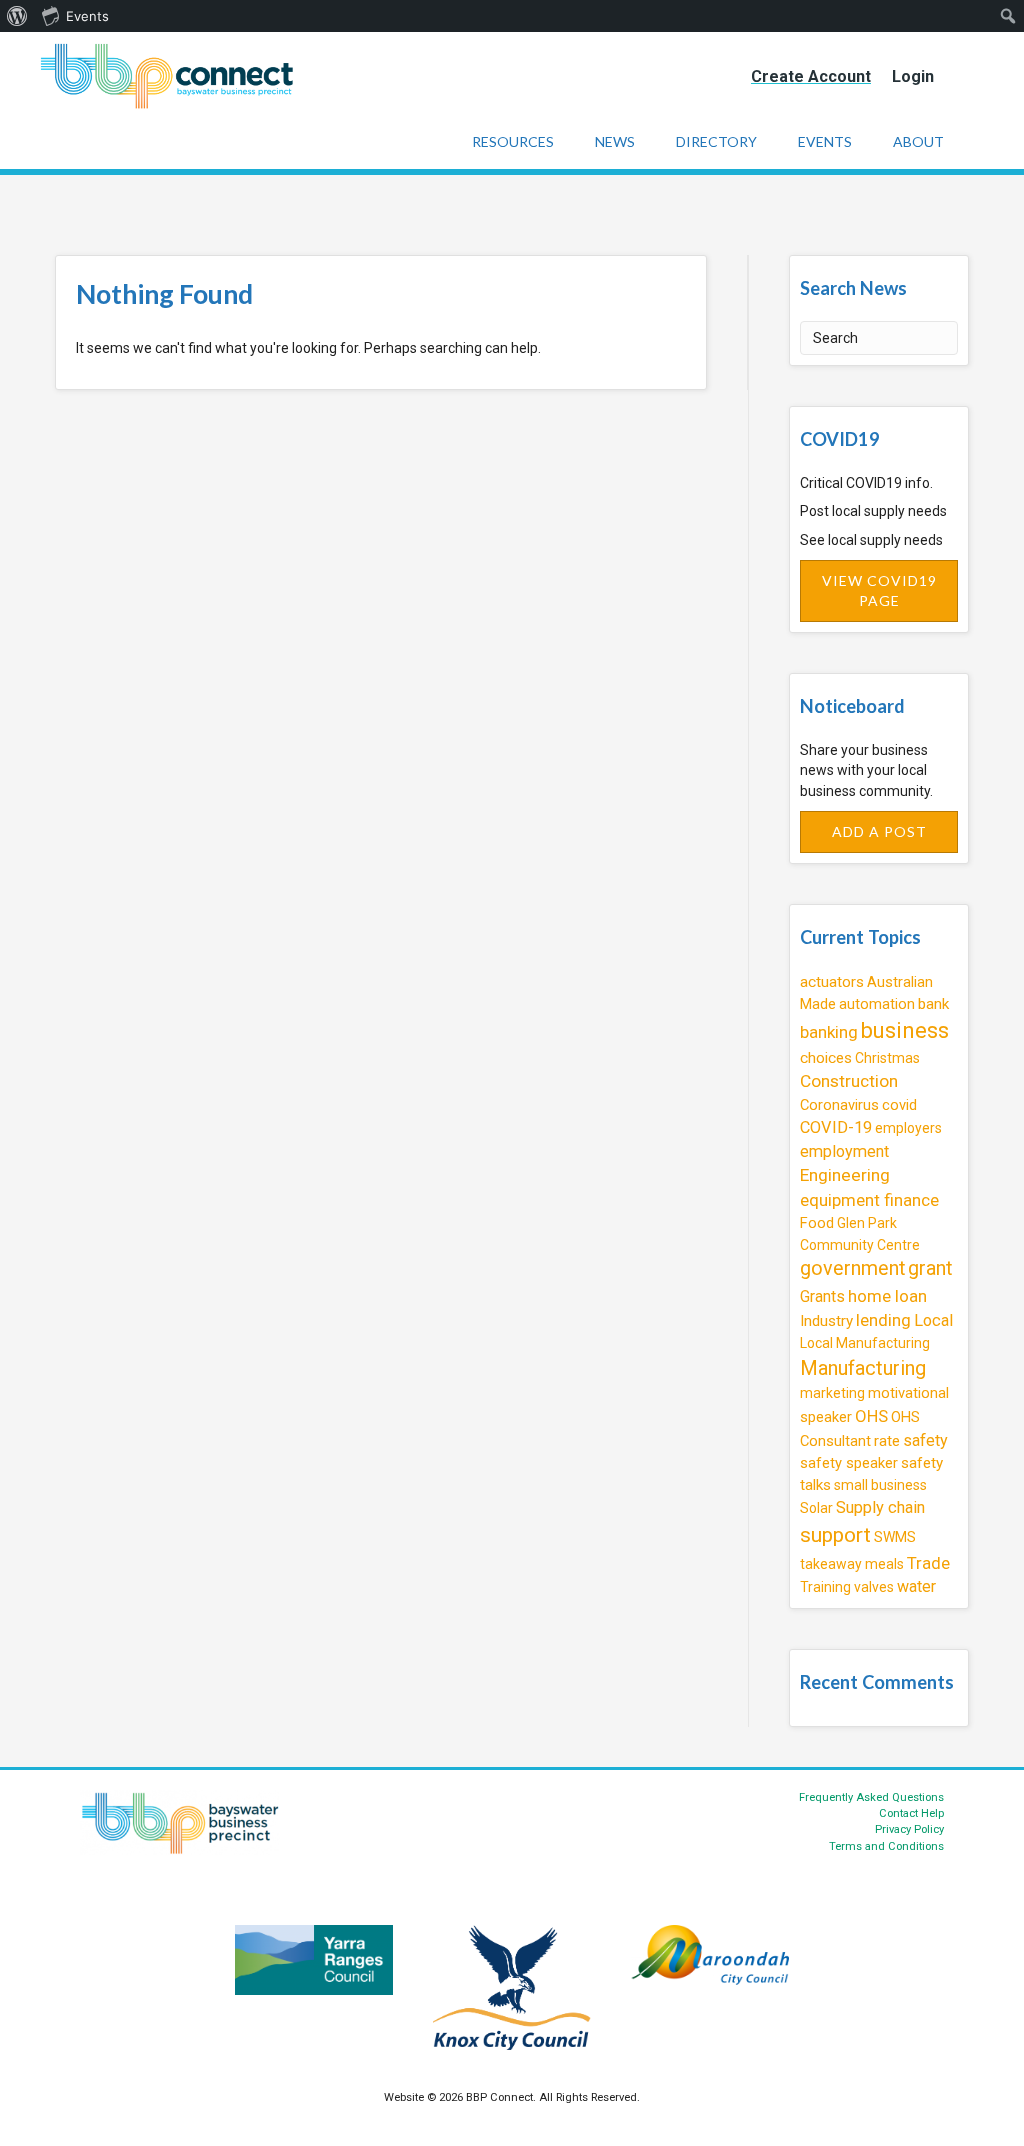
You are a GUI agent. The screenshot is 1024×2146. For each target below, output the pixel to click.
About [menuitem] (918, 141)
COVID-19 (836, 1127)
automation (877, 1004)
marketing (832, 1393)
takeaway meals (852, 1564)
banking (829, 1032)
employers (908, 1128)
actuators (832, 982)
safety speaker (849, 1463)
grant (930, 1268)
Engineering (845, 1175)
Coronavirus (839, 1105)
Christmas (887, 1058)
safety (925, 1440)
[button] (879, 591)
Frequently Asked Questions (871, 1797)
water (916, 1586)
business (905, 1030)
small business (880, 1485)
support (835, 1535)
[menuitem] (17, 16)
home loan (887, 1296)
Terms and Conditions (886, 1846)
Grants (822, 1296)
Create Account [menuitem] (811, 77)
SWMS (895, 1537)
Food (817, 1223)
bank (933, 1004)
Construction (849, 1081)
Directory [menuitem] (716, 141)
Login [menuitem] (913, 77)
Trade (928, 1563)
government (852, 1268)
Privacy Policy (909, 1829)
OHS (871, 1416)
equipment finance (869, 1200)
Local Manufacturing (865, 1343)
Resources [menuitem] (513, 141)
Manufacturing (863, 1368)
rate (887, 1441)
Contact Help (911, 1813)
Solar (816, 1508)
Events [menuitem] (87, 16)
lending (883, 1320)
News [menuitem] (615, 141)
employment (844, 1151)
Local (933, 1320)
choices (826, 1058)
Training (825, 1587)
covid (899, 1105)
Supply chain (880, 1507)
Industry (826, 1321)
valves (874, 1587)
